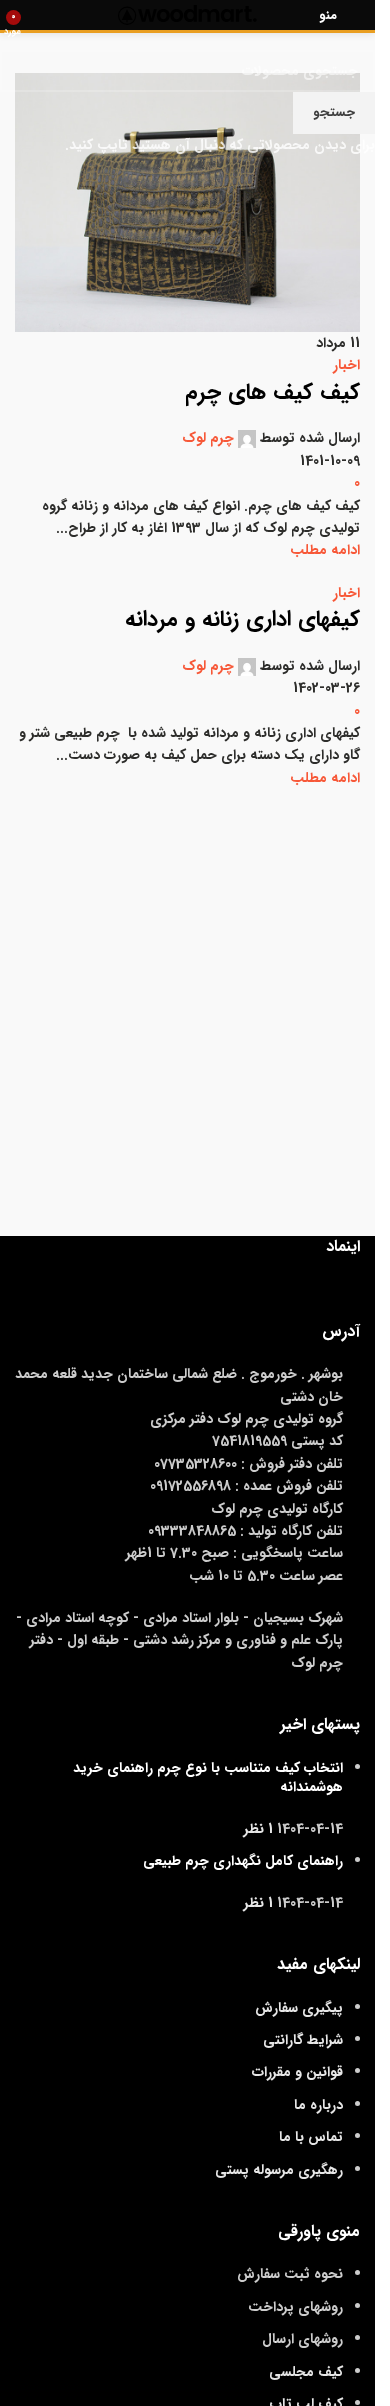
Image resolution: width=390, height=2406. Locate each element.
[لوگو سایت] (187, 14)
